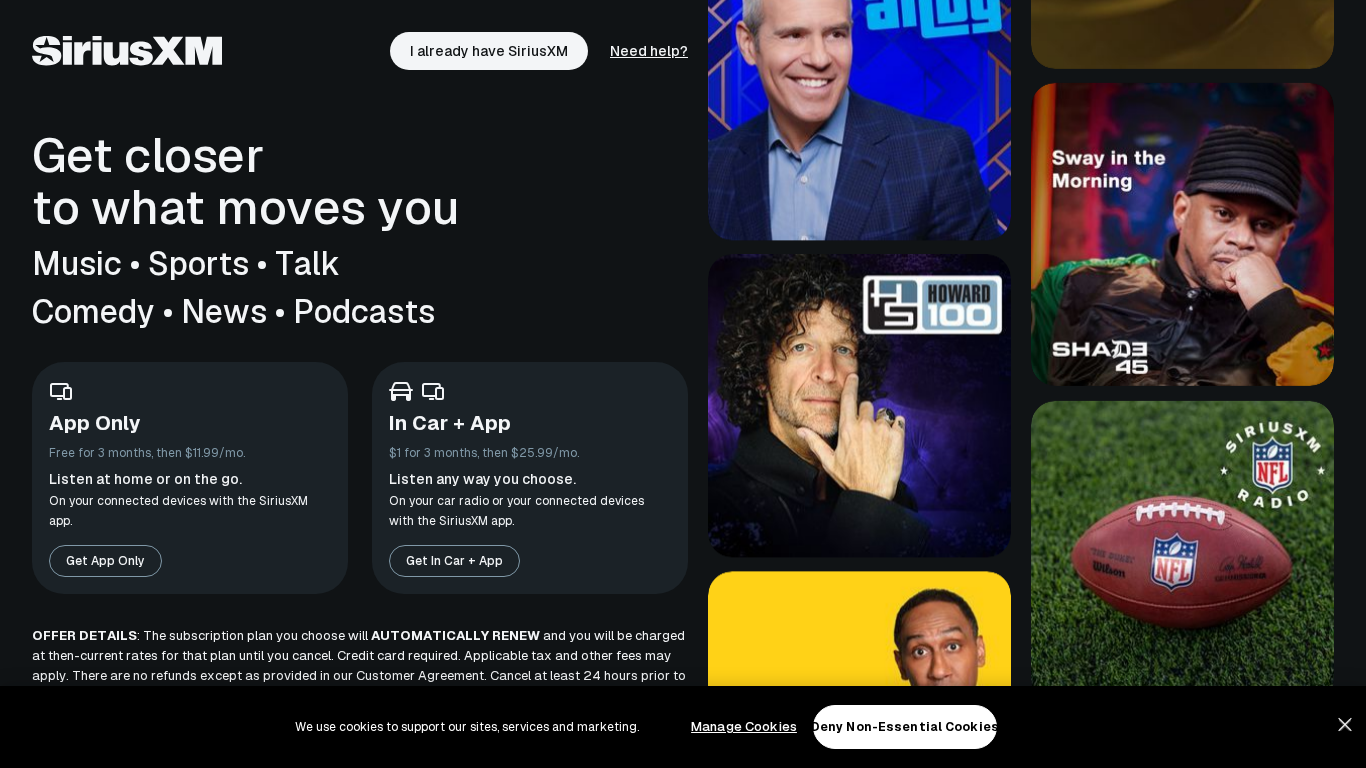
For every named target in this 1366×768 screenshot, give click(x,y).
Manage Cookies (744, 726)
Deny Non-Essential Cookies (905, 727)
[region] (683, 727)
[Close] (1345, 725)
